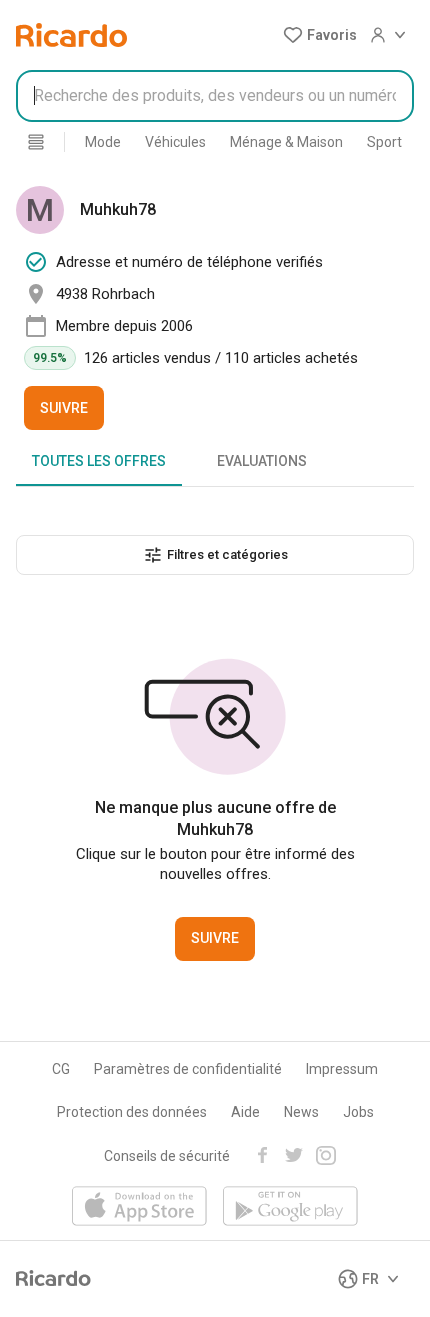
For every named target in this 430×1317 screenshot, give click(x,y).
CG (61, 1069)
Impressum (342, 1069)
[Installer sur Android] (290, 1207)
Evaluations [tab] (262, 461)
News (301, 1112)
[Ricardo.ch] (71, 35)
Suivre (64, 408)
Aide (245, 1112)
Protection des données (132, 1112)
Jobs (358, 1112)
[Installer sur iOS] (139, 1207)
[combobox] (215, 96)
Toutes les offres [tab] (99, 461)
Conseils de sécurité (167, 1156)
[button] (320, 35)
